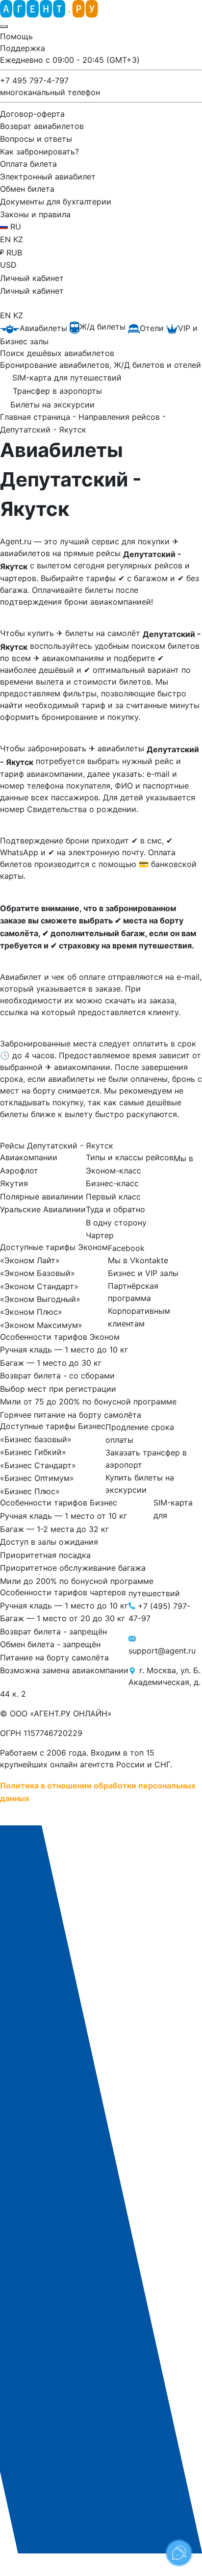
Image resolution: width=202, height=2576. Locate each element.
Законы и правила (35, 214)
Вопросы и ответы (36, 139)
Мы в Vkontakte (138, 1260)
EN (7, 239)
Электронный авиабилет (48, 176)
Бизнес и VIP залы (143, 1273)
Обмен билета (27, 189)
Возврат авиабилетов (42, 126)
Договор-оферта (32, 113)
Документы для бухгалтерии (56, 202)
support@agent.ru (162, 1651)
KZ (18, 239)
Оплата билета (28, 164)
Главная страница (36, 417)
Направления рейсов (120, 417)
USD (8, 265)
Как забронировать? (39, 151)
